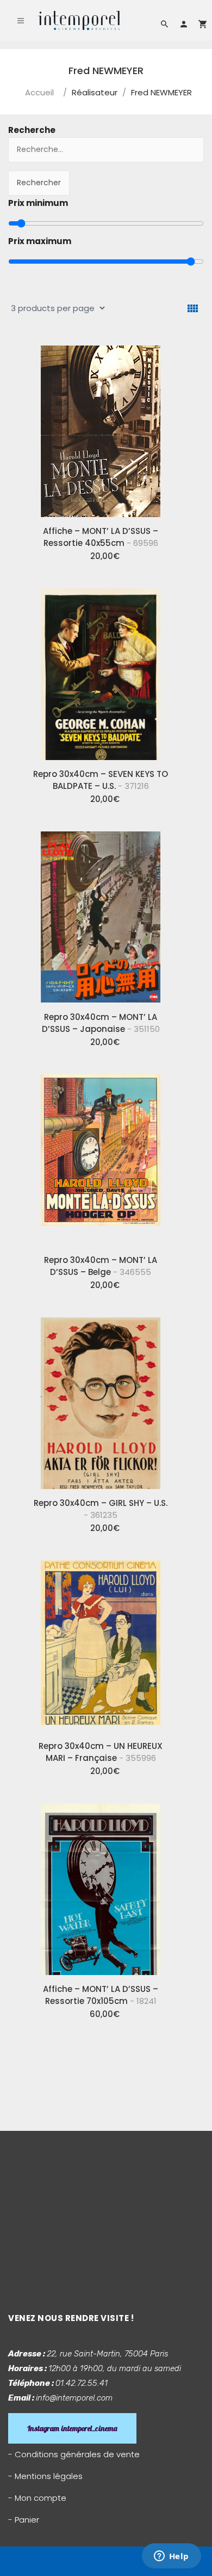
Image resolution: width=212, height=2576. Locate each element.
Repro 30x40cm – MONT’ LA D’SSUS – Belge (101, 1266)
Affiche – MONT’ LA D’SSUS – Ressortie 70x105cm (101, 1995)
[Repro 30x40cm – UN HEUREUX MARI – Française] (101, 1642)
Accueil (39, 92)
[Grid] (193, 309)
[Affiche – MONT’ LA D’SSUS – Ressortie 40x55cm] (101, 427)
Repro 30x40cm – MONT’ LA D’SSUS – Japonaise (101, 1023)
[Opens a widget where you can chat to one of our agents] (171, 2557)
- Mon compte (37, 2498)
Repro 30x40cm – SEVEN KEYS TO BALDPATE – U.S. (101, 780)
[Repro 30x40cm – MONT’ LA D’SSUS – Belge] (101, 1156)
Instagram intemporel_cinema (72, 2428)
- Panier (24, 2520)
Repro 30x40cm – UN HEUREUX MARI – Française (101, 1752)
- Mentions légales (45, 2476)
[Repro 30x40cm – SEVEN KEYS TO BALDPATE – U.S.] (101, 670)
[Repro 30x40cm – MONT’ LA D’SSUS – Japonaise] (101, 913)
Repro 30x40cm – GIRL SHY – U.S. (101, 1509)
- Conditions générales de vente (74, 2454)
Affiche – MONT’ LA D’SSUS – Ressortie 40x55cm (101, 537)
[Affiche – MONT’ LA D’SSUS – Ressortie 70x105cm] (101, 1885)
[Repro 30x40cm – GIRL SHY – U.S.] (101, 1399)
